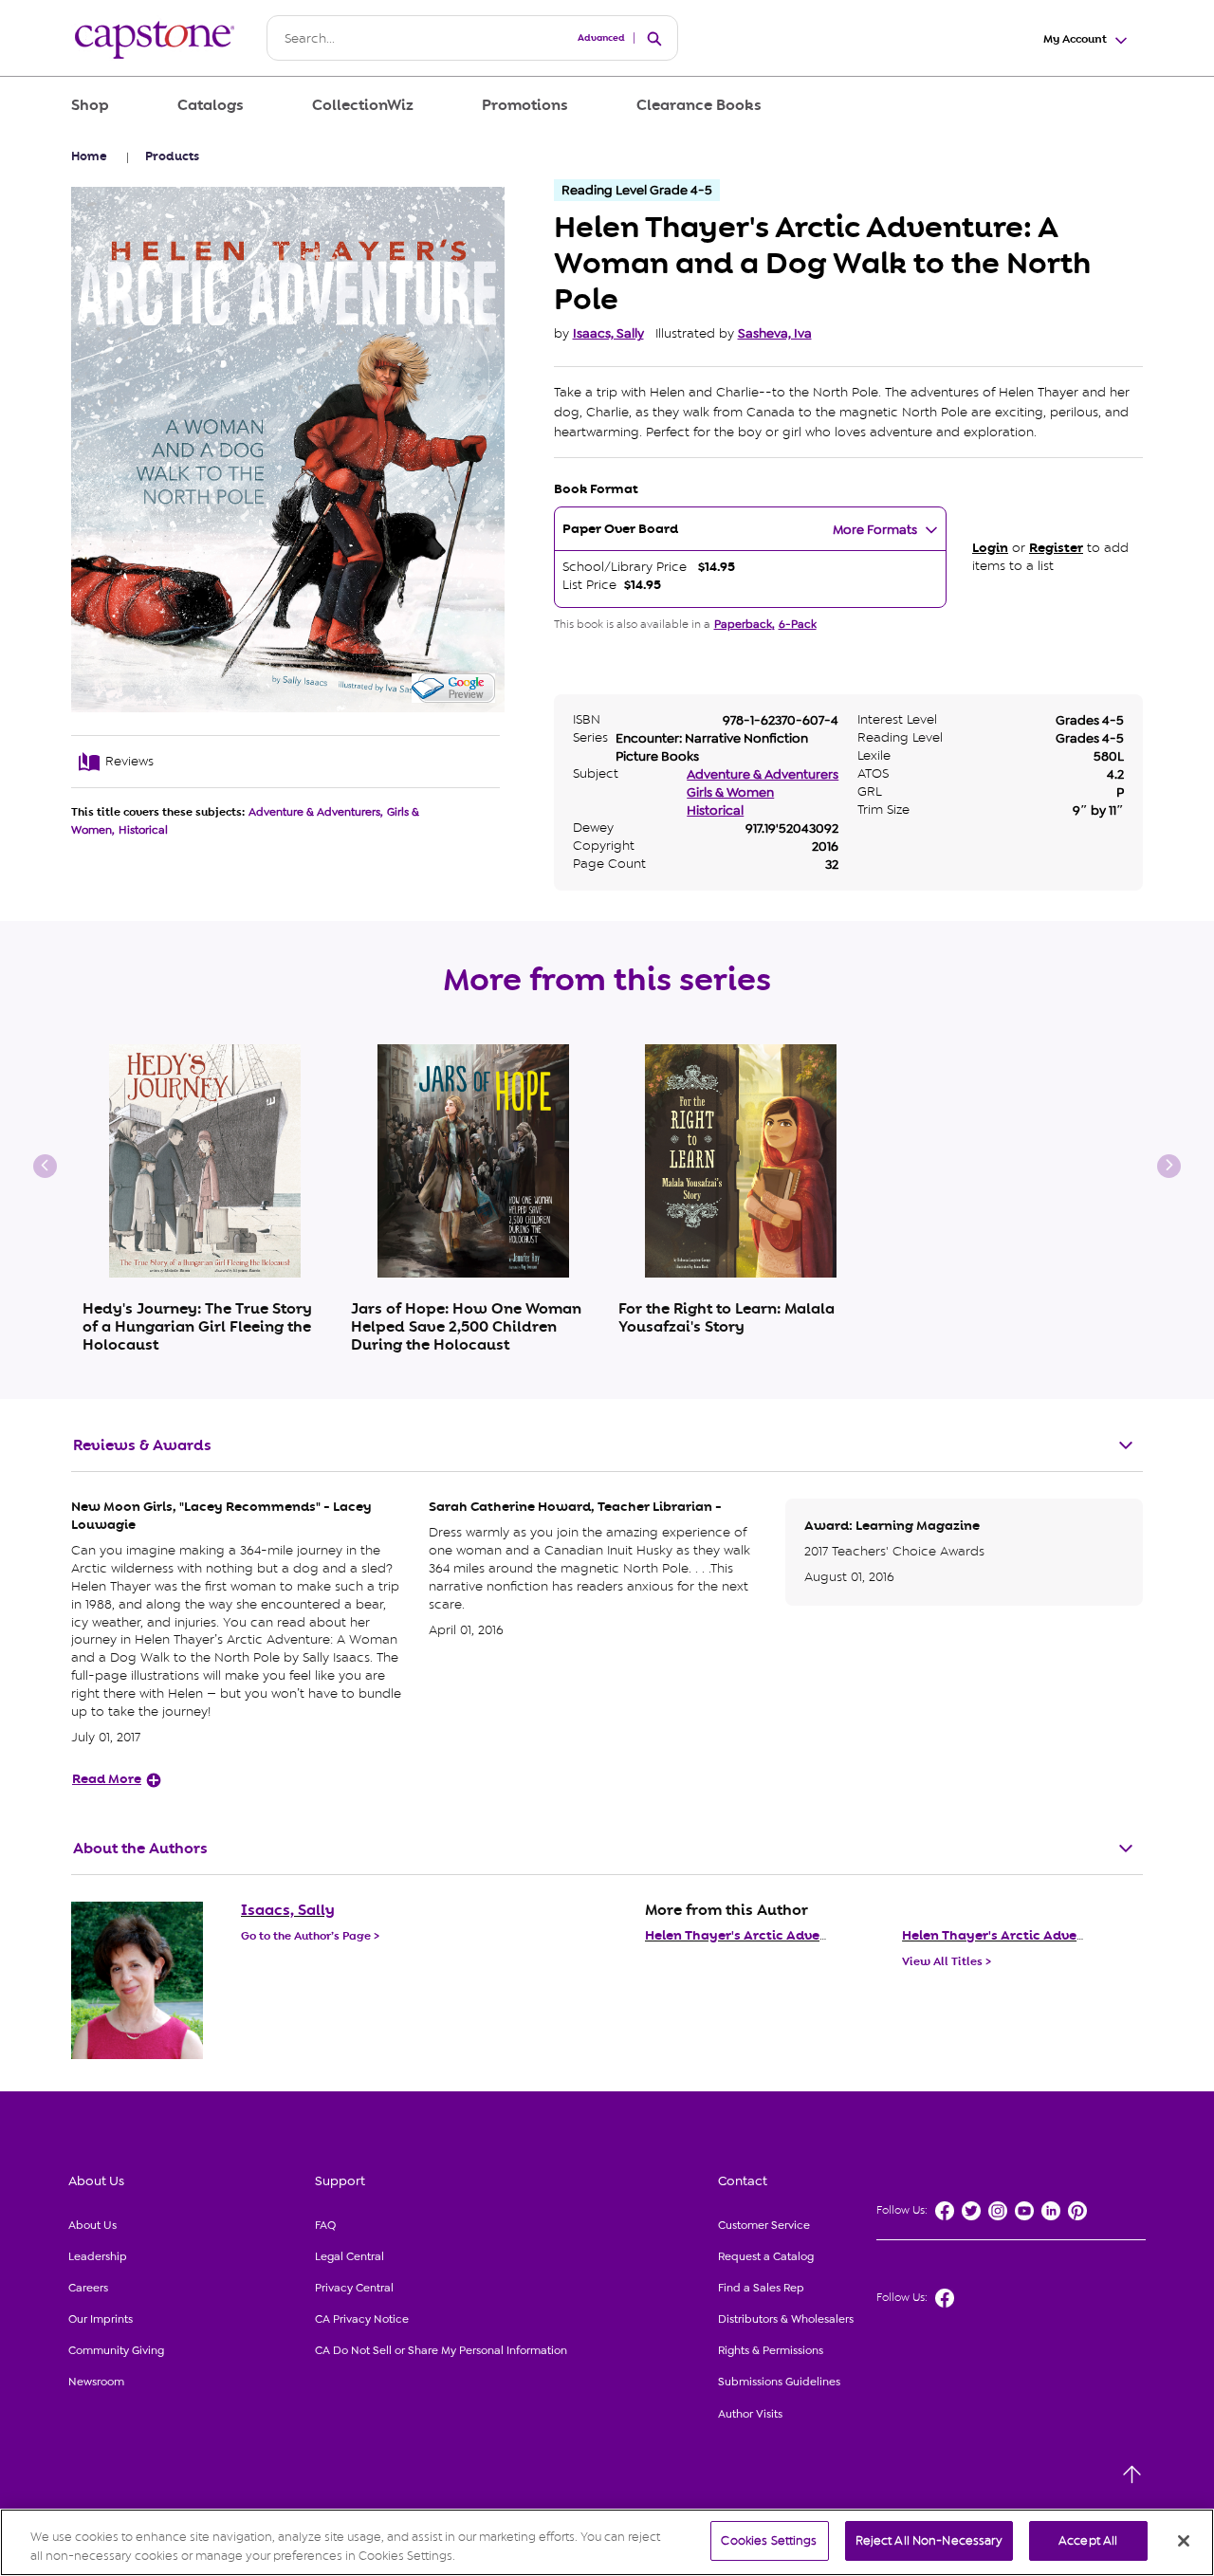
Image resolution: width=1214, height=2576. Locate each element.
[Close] (1184, 2541)
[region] (607, 2542)
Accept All (1088, 2540)
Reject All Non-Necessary (929, 2540)
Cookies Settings (769, 2540)
